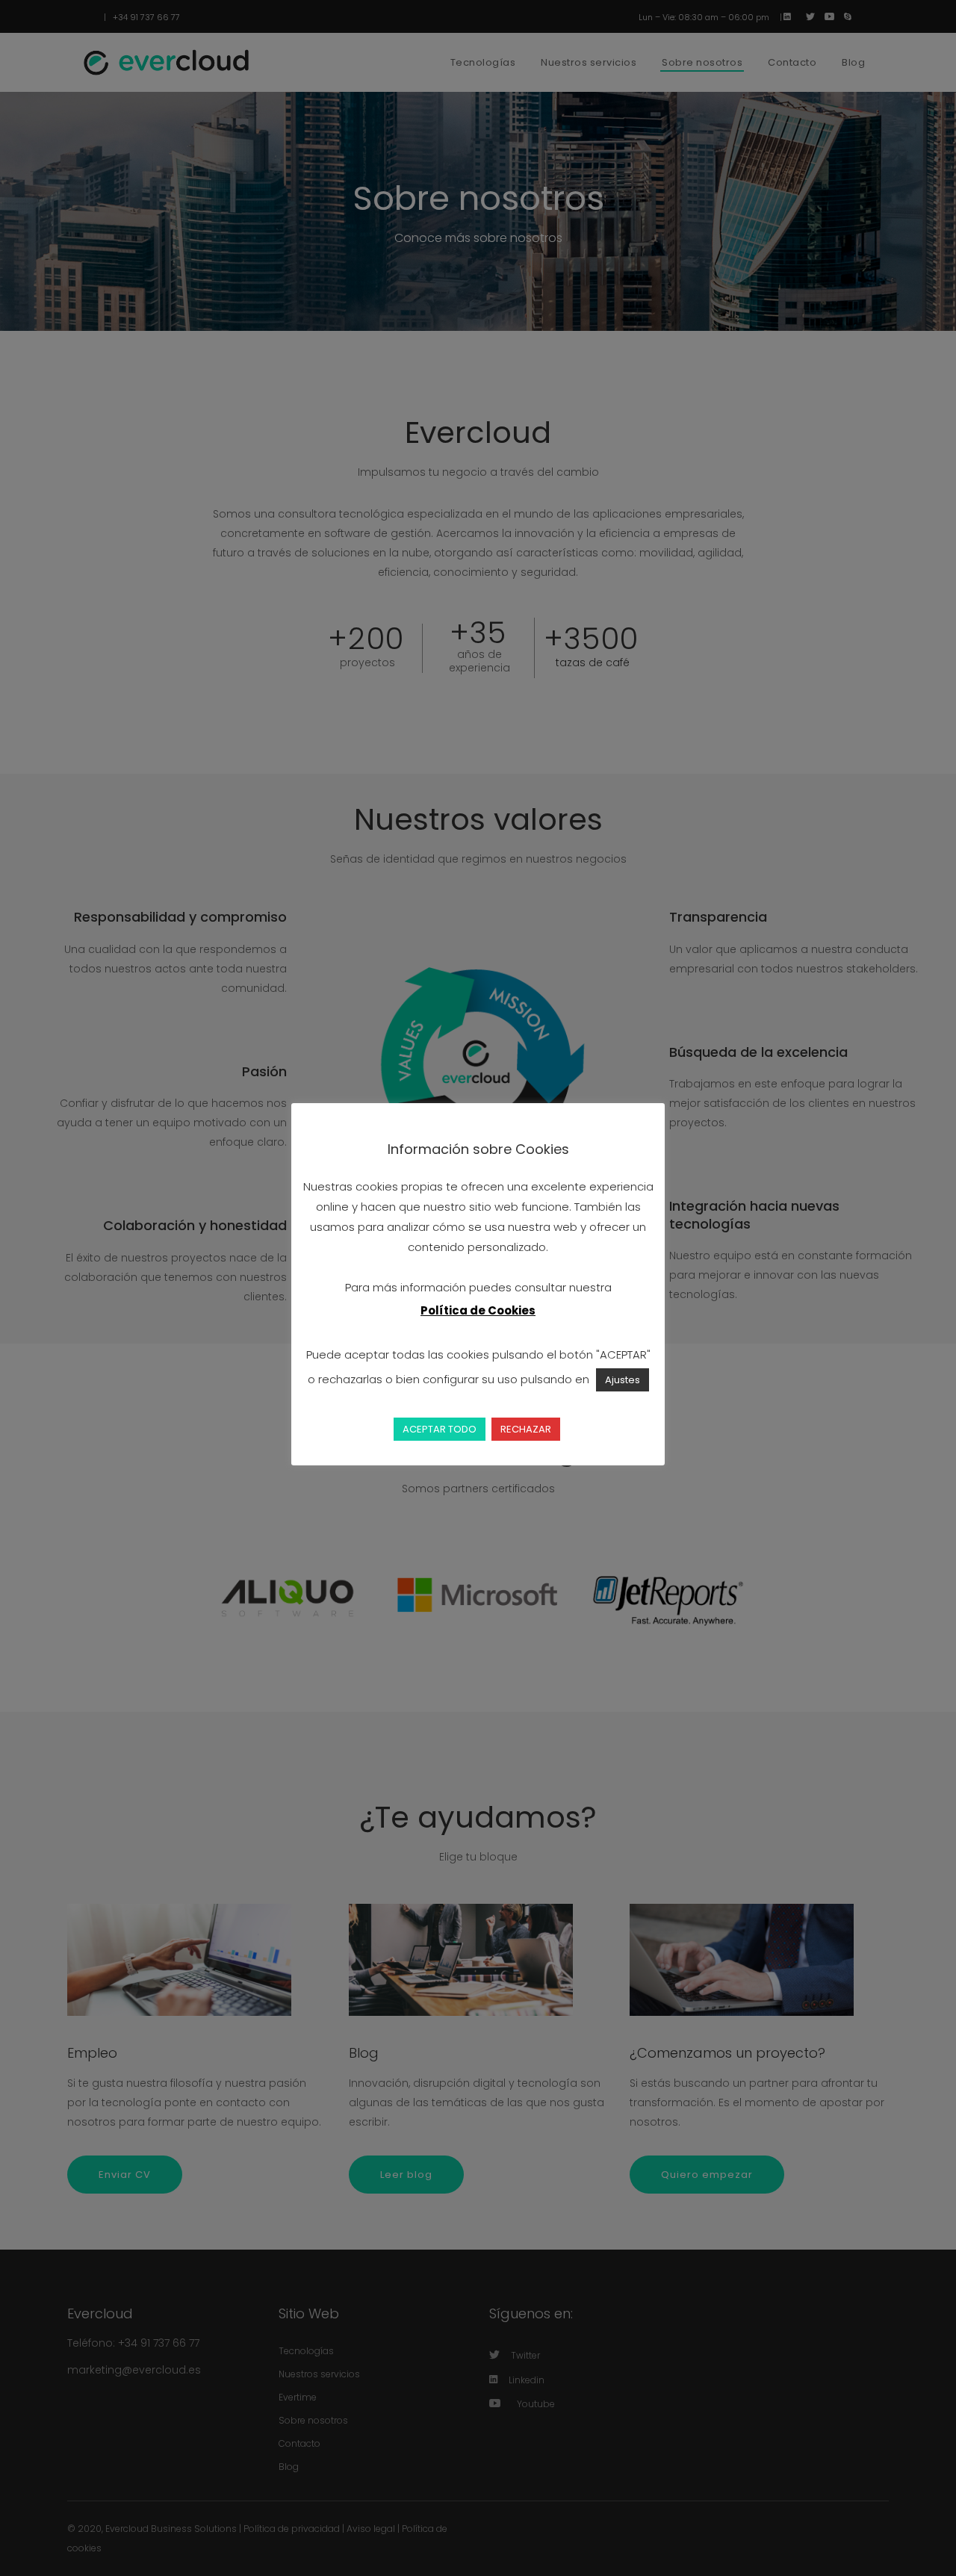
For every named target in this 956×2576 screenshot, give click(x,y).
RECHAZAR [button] (526, 1429)
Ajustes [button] (623, 1380)
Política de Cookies (478, 1310)
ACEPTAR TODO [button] (440, 1429)
